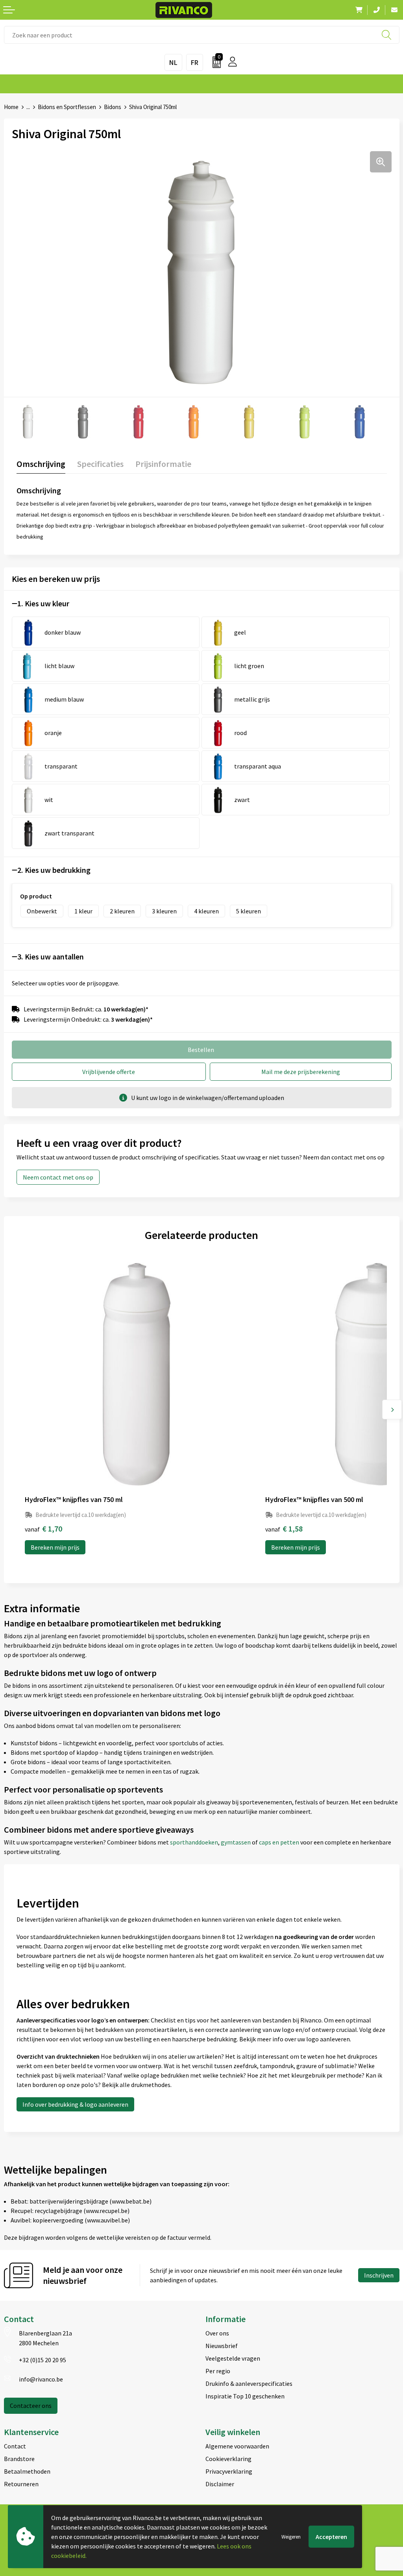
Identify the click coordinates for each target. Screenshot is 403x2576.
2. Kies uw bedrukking (54, 870)
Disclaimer (220, 2484)
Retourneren (21, 2484)
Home (11, 107)
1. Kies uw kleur (43, 603)
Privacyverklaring (229, 2471)
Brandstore (19, 2459)
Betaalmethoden (27, 2471)
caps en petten (280, 1842)
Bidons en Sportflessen (67, 107)
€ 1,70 (43, 1529)
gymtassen (236, 1842)
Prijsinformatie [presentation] (163, 464)
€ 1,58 (284, 1529)
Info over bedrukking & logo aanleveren (75, 2104)
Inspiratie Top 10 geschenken (245, 2396)
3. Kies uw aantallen (51, 957)
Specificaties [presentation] (100, 464)
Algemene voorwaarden (237, 2446)
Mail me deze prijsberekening (301, 1072)
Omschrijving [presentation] (41, 464)
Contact (15, 2446)
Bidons (113, 107)
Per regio (218, 2371)
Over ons (217, 2333)
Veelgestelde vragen (233, 2358)
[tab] (41, 466)
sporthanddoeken (194, 1842)
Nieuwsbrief (222, 2346)
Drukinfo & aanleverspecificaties (249, 2383)
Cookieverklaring (228, 2459)
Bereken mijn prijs (55, 1547)
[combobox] (202, 35)
